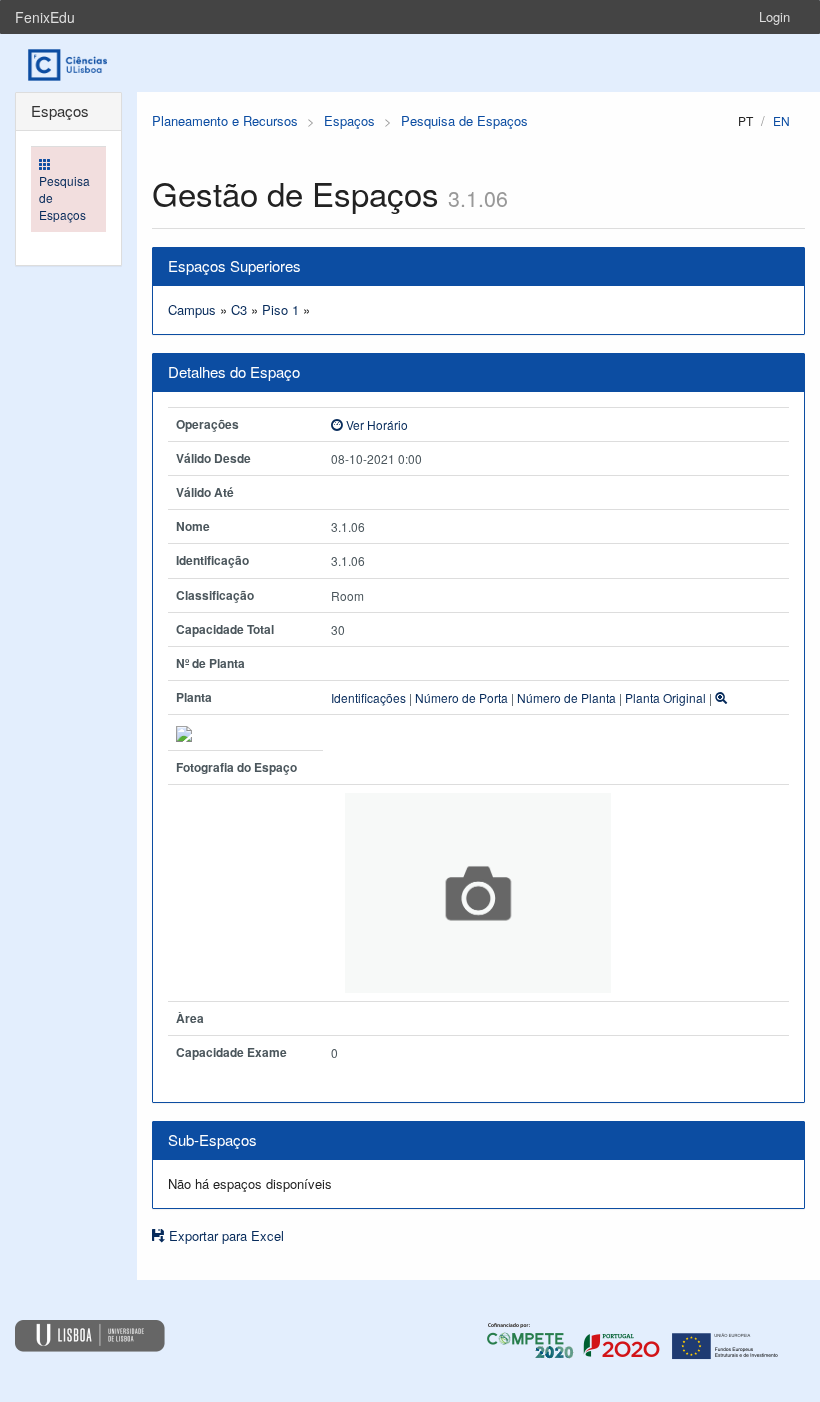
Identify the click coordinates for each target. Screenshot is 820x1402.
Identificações (368, 697)
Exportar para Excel (224, 1235)
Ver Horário (375, 424)
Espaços (349, 120)
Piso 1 (280, 309)
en (781, 120)
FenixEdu (45, 17)
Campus (192, 309)
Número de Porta (461, 697)
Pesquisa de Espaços (464, 120)
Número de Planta (566, 697)
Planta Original (665, 697)
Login (774, 16)
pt (745, 120)
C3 (239, 309)
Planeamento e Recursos (225, 120)
